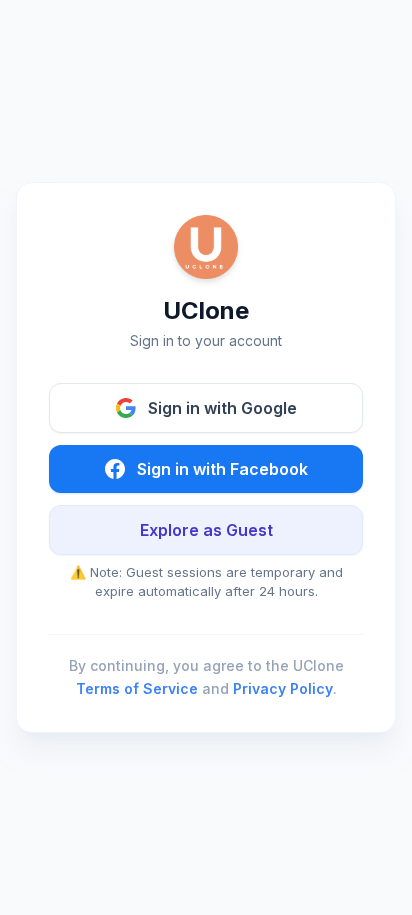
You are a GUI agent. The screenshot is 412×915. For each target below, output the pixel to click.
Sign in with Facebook (222, 469)
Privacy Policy (283, 688)
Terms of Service (137, 688)
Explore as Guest (206, 530)
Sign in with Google (222, 408)
